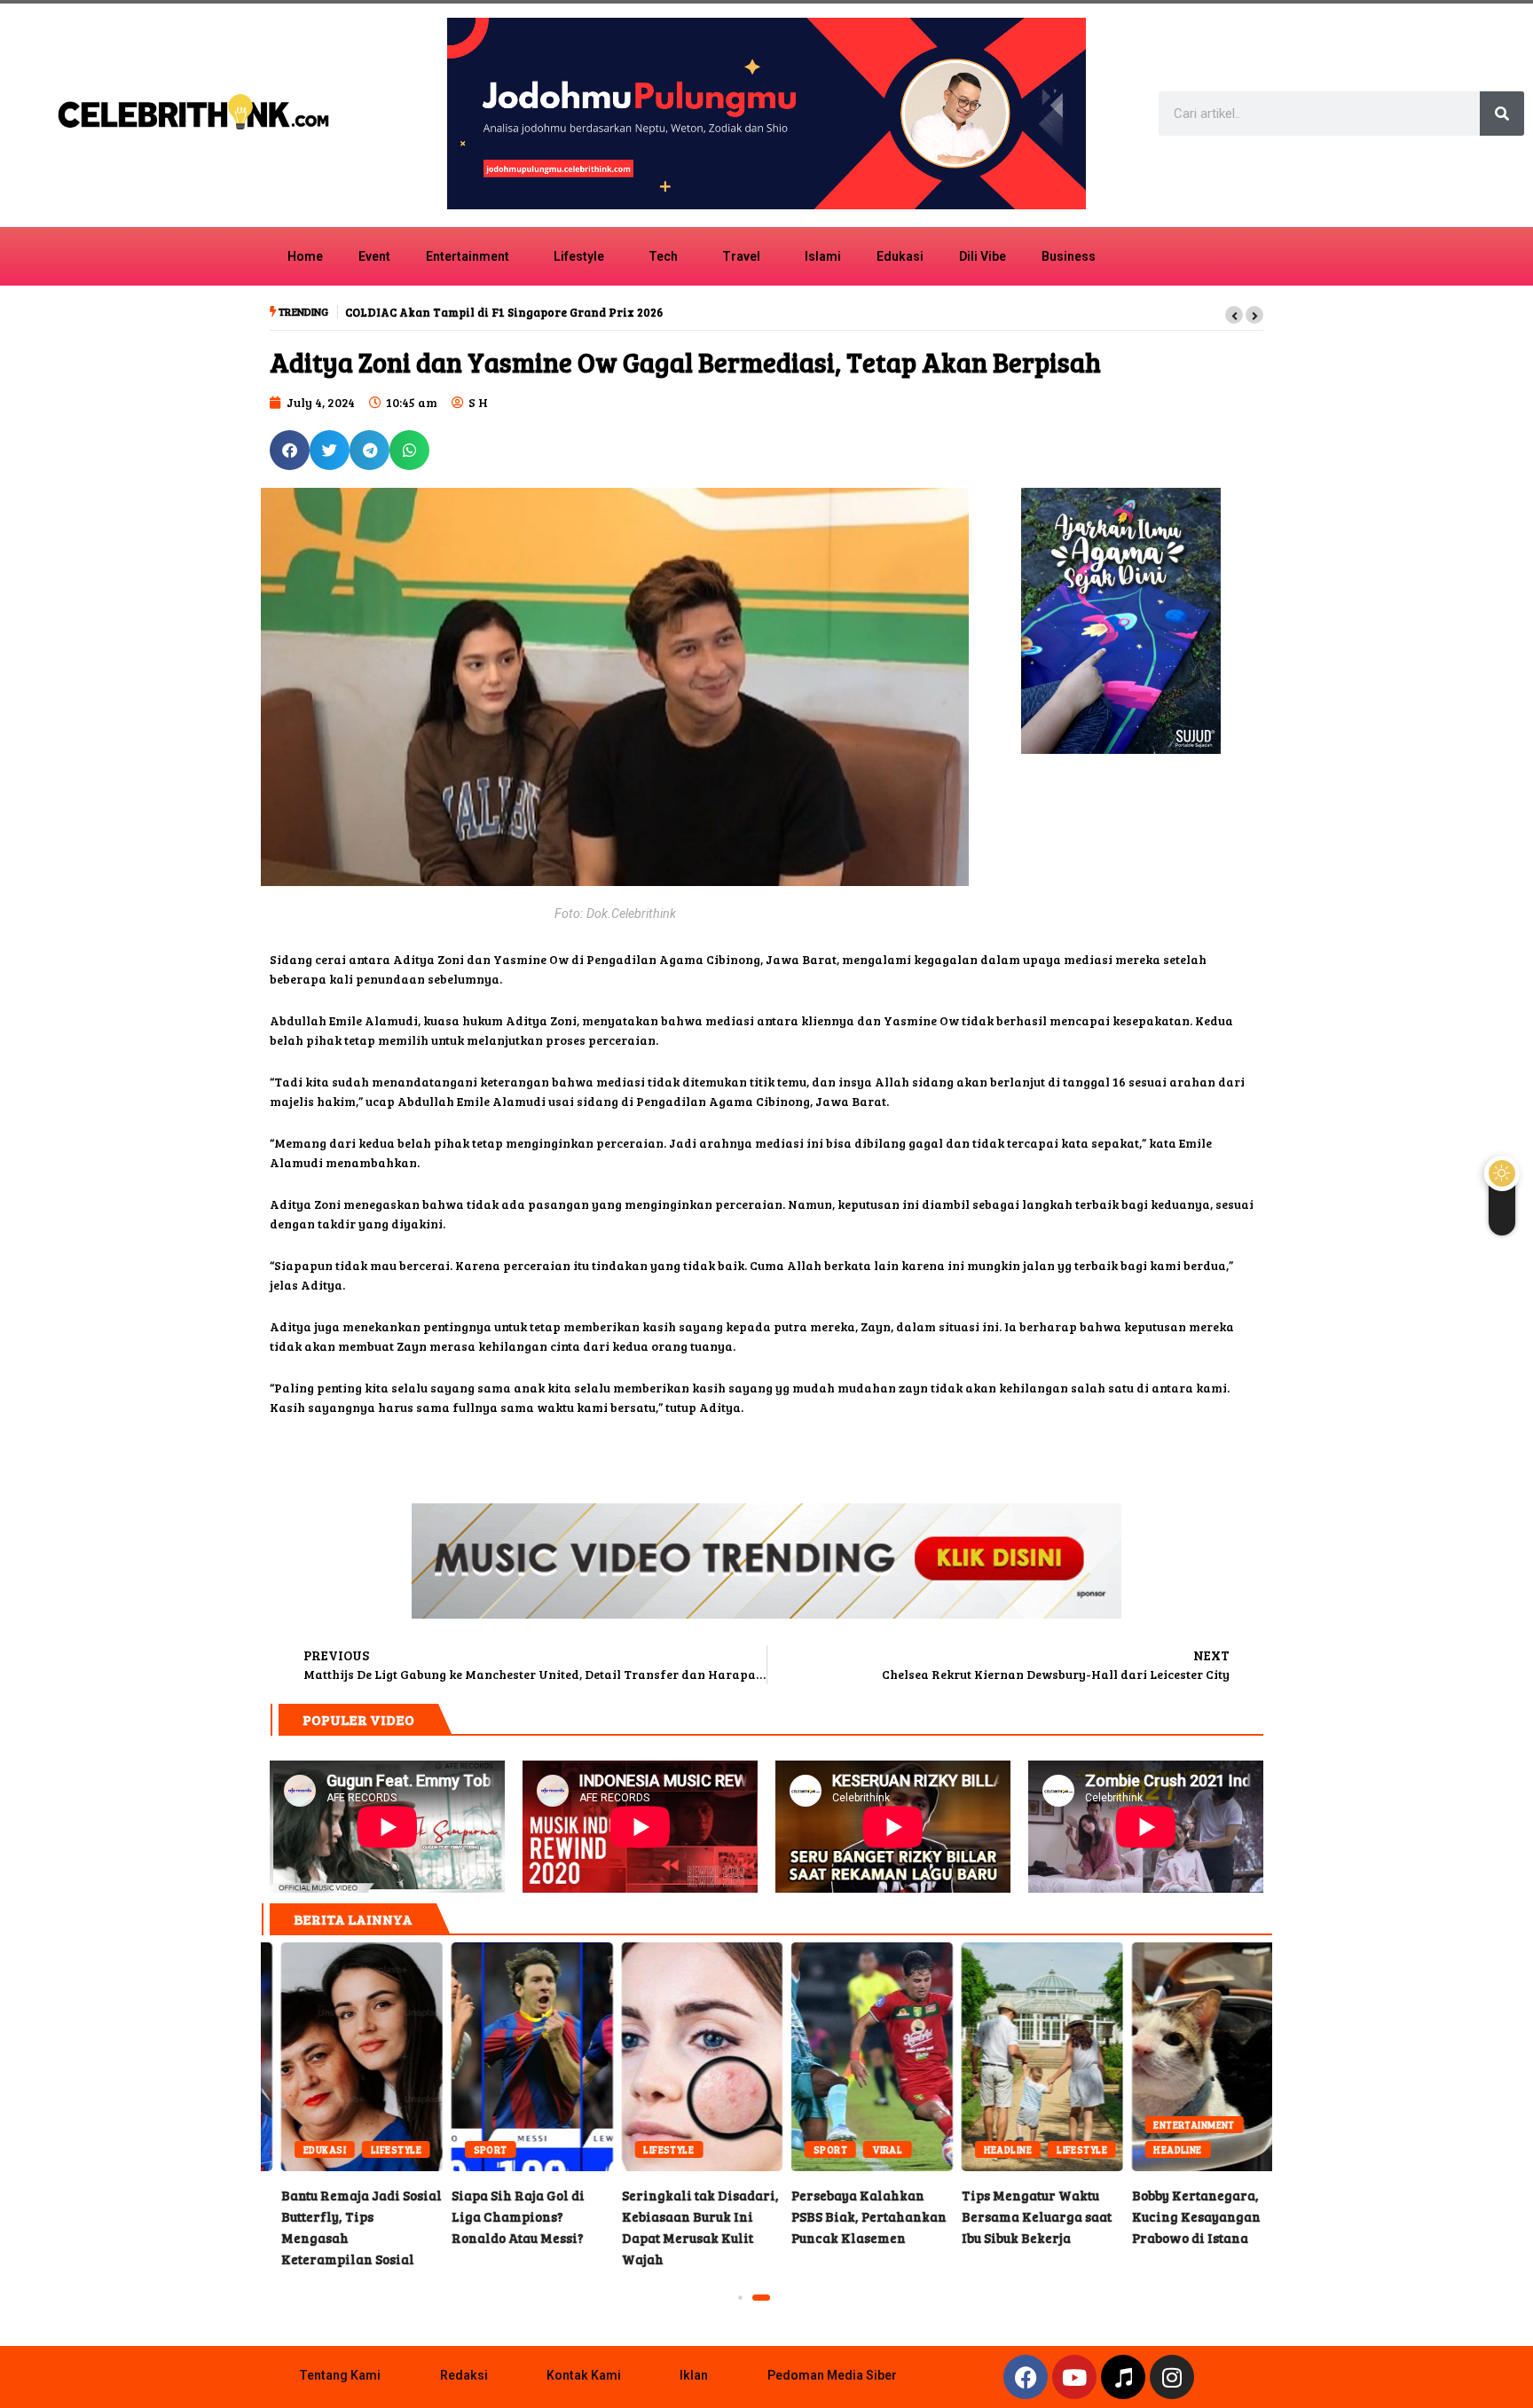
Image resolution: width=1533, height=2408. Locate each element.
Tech (663, 256)
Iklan (694, 2375)
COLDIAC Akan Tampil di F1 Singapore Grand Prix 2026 (504, 312)
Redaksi (464, 2375)
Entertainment (468, 256)
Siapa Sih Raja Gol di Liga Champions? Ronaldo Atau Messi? (342, 2057)
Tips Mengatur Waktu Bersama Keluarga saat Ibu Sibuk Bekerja (852, 2057)
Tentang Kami (340, 2375)
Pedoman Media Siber (832, 2375)
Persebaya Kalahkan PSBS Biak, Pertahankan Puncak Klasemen (681, 2057)
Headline (818, 2149)
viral (696, 2149)
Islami (823, 256)
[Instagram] (1172, 2377)
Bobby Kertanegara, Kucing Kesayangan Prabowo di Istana (1022, 2057)
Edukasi (900, 256)
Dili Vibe (983, 256)
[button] (1234, 315)
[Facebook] (1026, 2377)
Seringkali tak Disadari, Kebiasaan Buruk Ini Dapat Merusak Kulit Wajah (512, 2057)
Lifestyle (579, 256)
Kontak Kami (584, 2375)
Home (305, 256)
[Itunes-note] (1123, 2377)
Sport (300, 2149)
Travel (741, 256)
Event (374, 256)
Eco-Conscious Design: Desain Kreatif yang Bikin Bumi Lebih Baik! (1191, 2057)
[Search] (1502, 114)
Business (1069, 256)
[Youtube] (1074, 2377)
